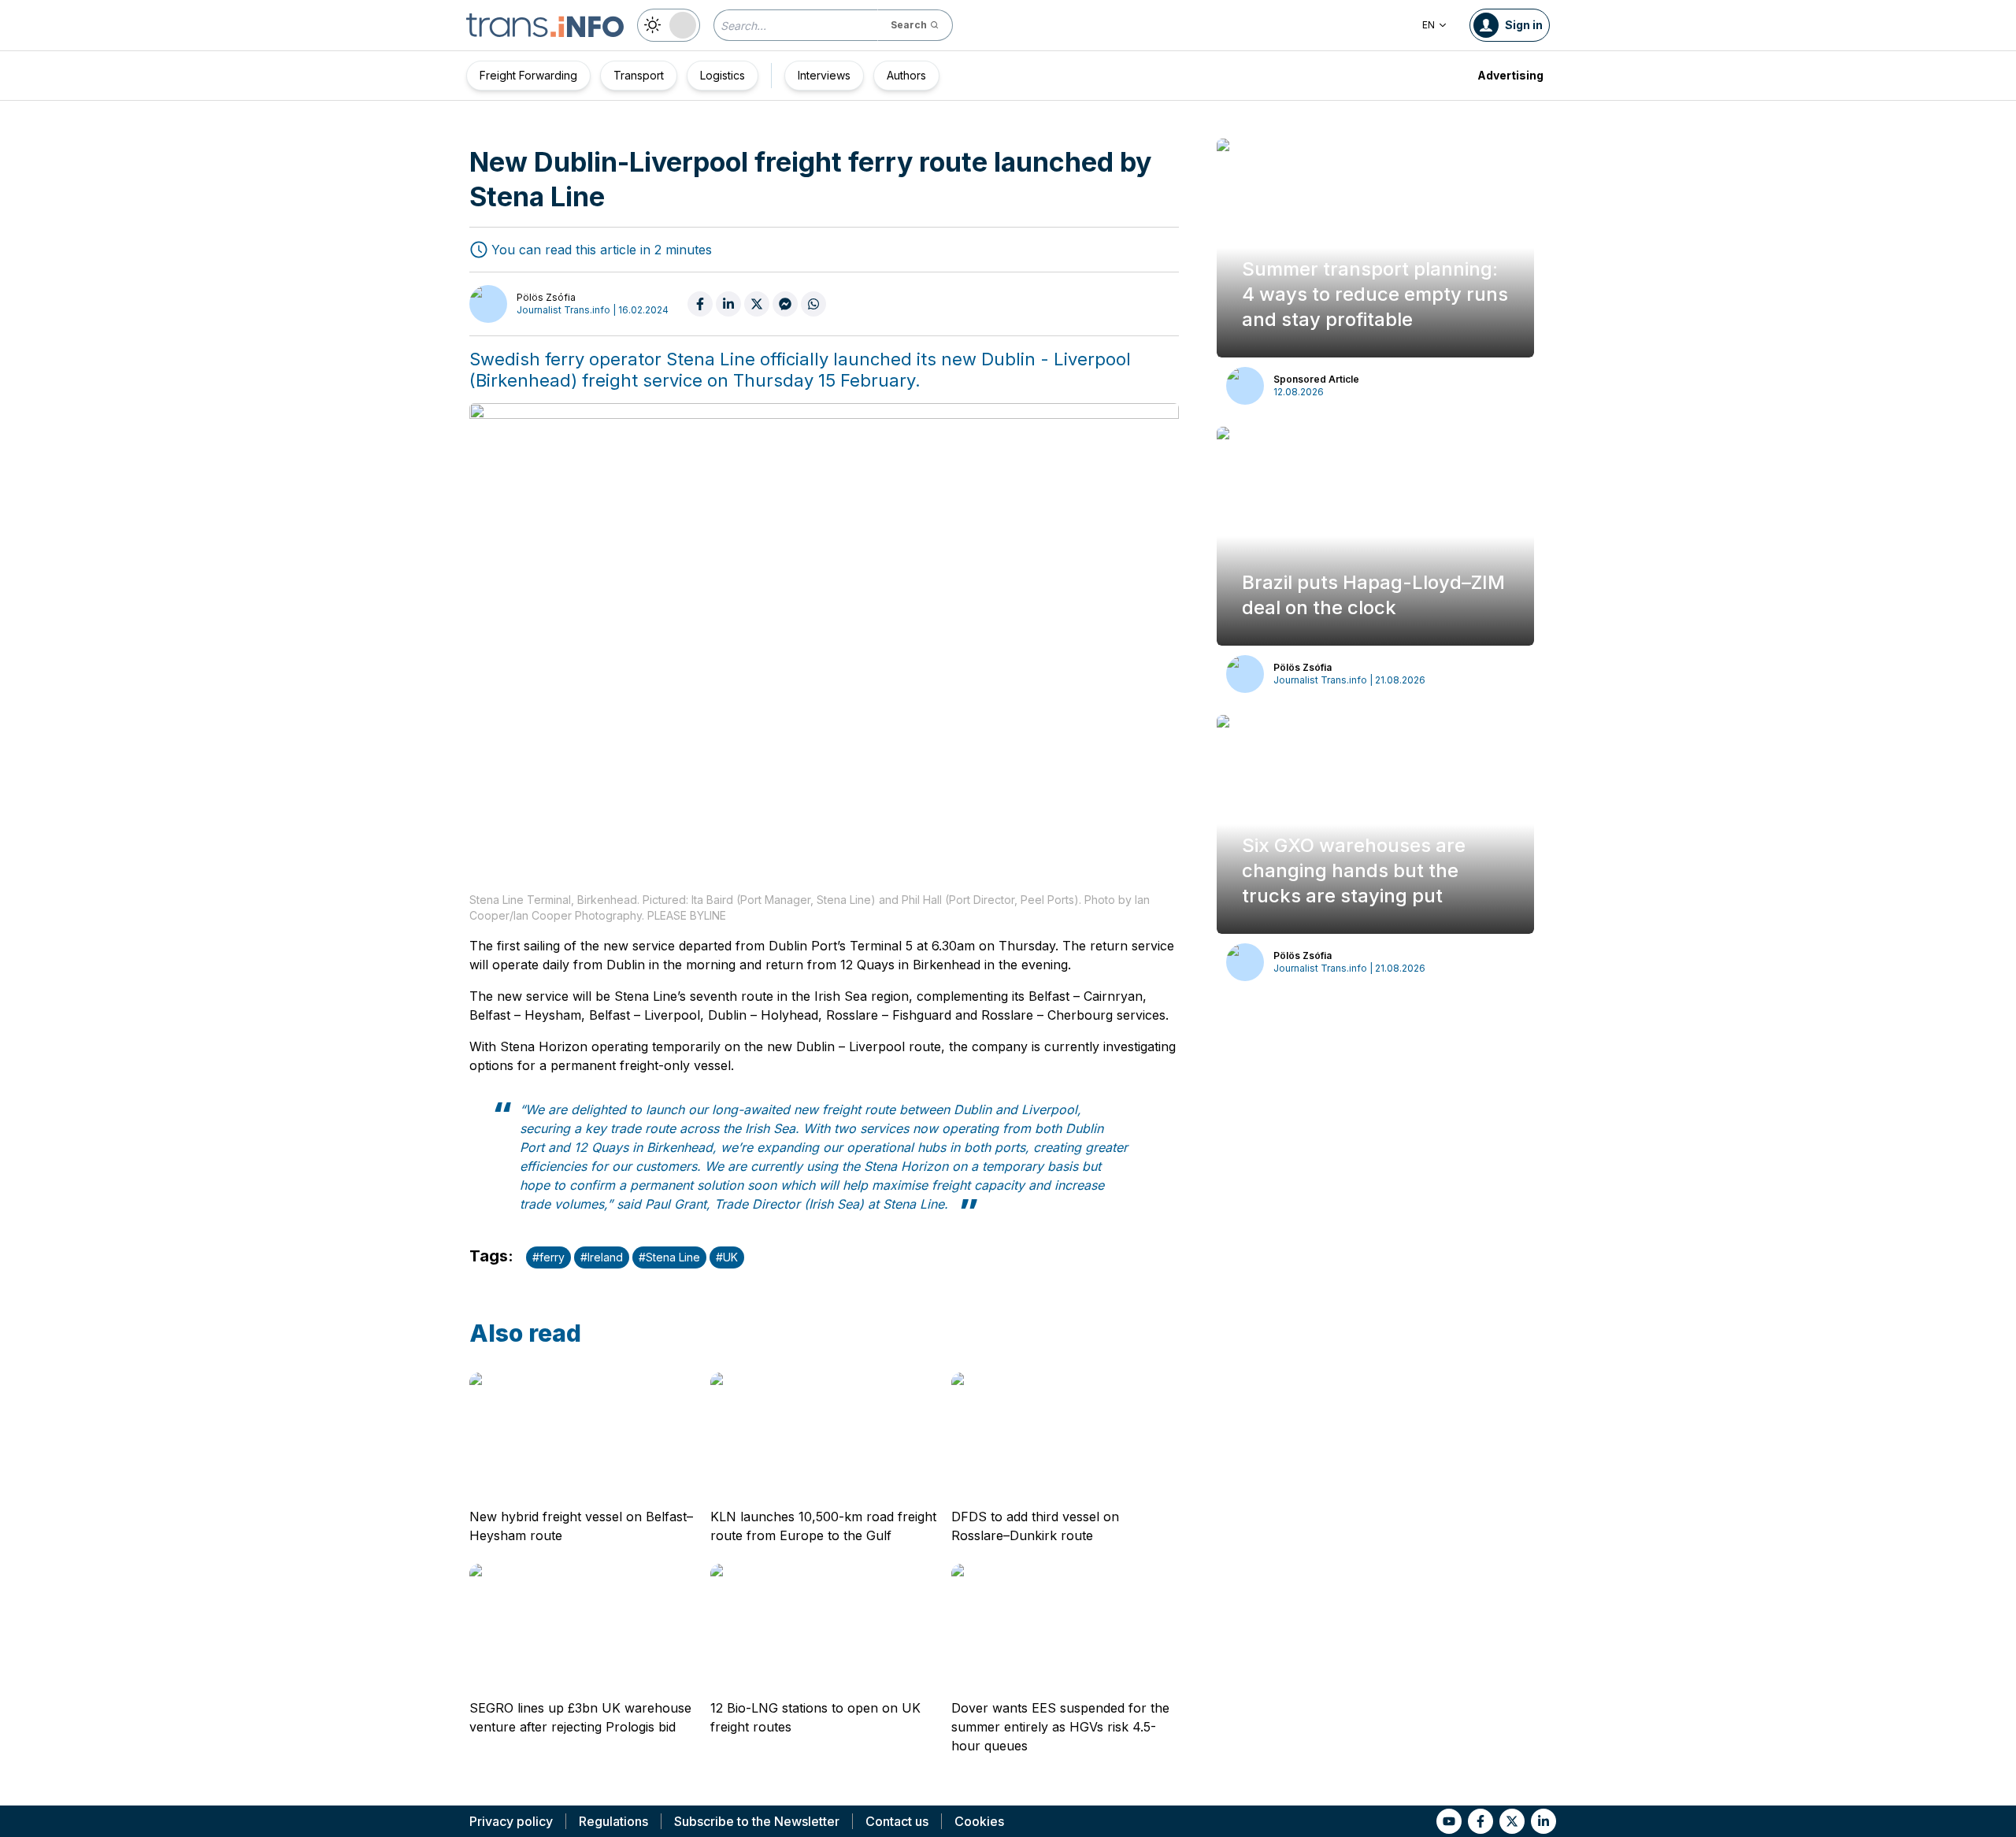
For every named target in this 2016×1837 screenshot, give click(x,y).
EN (1429, 25)
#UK (727, 1257)
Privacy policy (511, 1821)
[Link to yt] (1449, 1821)
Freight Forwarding (528, 75)
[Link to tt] (1512, 1821)
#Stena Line (669, 1257)
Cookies (979, 1821)
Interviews (824, 75)
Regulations (613, 1821)
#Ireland (602, 1257)
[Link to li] (1543, 1821)
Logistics (723, 75)
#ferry (548, 1257)
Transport (639, 75)
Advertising (1510, 75)
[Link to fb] (1480, 1821)
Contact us (897, 1821)
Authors (906, 75)
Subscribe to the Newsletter (757, 1821)
